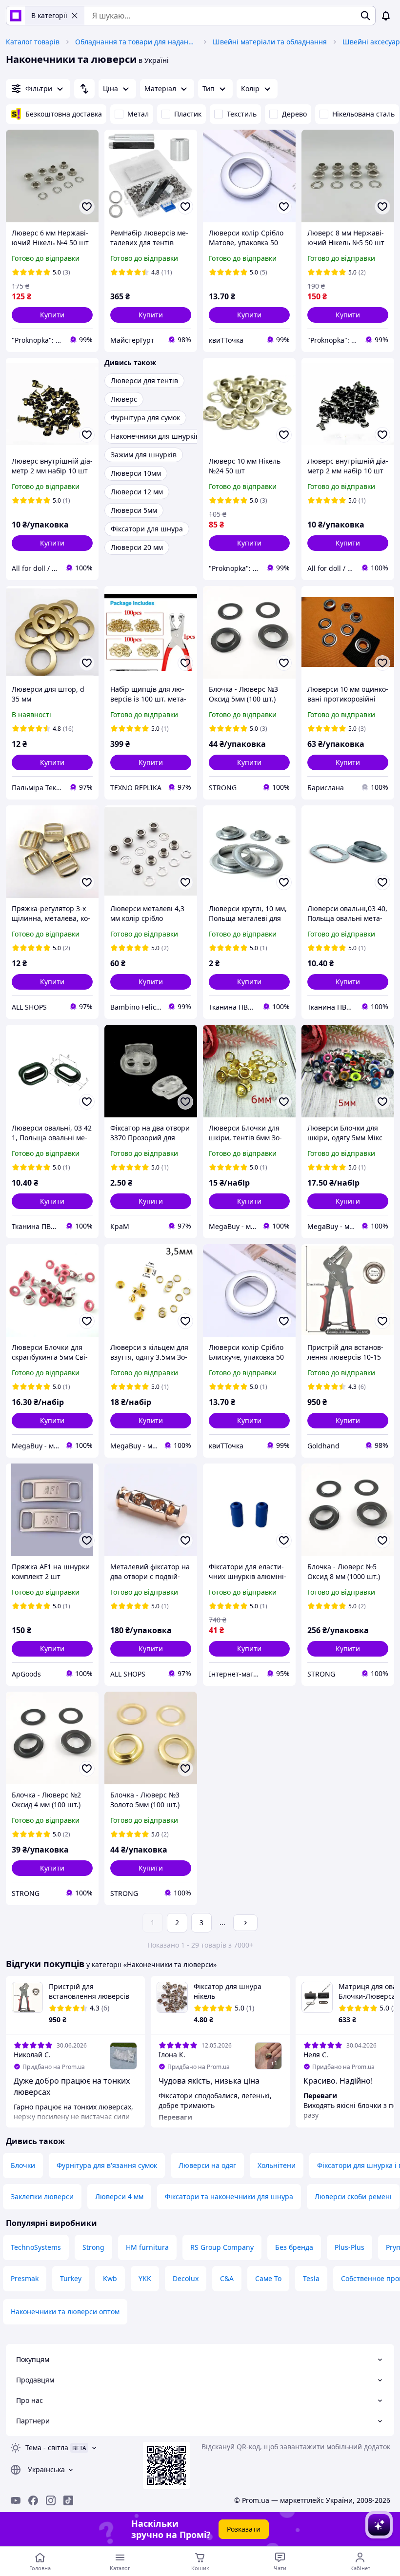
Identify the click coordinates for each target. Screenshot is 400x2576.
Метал (138, 114)
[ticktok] (68, 2500)
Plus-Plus (350, 2247)
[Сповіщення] (386, 16)
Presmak (25, 2278)
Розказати (244, 2529)
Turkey (71, 2278)
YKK (145, 2278)
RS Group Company (222, 2247)
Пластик (188, 114)
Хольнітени (277, 2165)
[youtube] (16, 2500)
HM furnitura (147, 2247)
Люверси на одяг (207, 2165)
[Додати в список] (87, 207)
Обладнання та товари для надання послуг (136, 42)
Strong (93, 2247)
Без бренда (294, 2247)
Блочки (23, 2165)
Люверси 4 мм (119, 2196)
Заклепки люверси (42, 2196)
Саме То (268, 2278)
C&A (227, 2278)
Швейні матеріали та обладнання (270, 42)
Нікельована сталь (363, 114)
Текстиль (242, 114)
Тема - (47, 2448)
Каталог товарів (33, 42)
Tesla (311, 2278)
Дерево (294, 114)
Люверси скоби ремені (353, 2196)
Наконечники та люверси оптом (65, 2312)
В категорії (49, 15)
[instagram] (51, 2500)
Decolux (186, 2278)
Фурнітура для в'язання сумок (107, 2165)
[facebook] (33, 2500)
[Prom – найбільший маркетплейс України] (16, 16)
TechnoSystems (36, 2247)
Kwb (110, 2278)
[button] (52, 315)
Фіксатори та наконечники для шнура (229, 2196)
